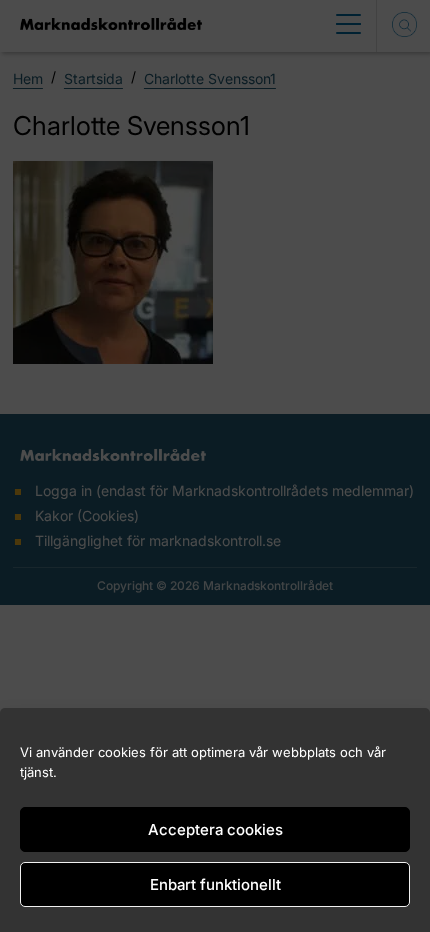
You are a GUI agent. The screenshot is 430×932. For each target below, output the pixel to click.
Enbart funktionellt (215, 884)
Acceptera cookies (215, 829)
